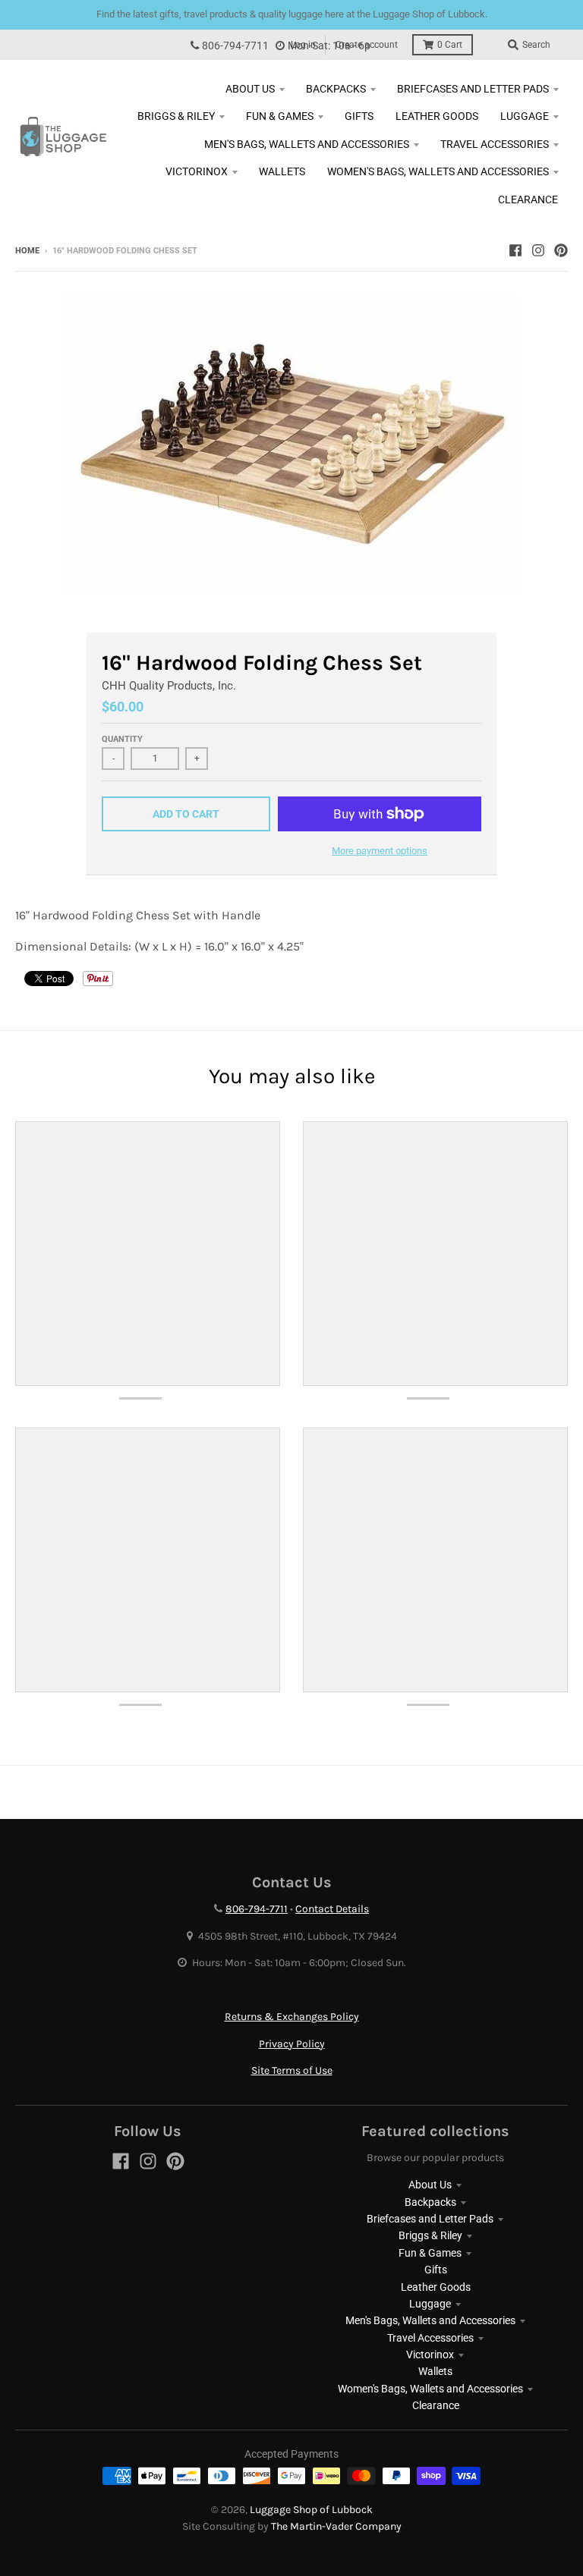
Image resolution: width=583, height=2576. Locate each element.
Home (27, 251)
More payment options (380, 851)
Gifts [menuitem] (359, 116)
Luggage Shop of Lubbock (311, 2510)
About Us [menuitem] (250, 89)
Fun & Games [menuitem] (280, 116)
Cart (450, 45)
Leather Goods (436, 2287)
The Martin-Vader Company (336, 2526)
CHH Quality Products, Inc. (169, 686)
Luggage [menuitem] (525, 116)
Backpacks (430, 2202)
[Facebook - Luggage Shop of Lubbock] (515, 250)
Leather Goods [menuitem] (437, 116)
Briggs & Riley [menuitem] (176, 116)
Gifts (436, 2270)
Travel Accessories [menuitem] (495, 144)
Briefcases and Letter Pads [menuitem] (473, 89)
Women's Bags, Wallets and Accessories (430, 2389)
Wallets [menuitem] (282, 171)
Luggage (430, 2304)
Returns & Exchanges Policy (292, 2017)
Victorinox (430, 2355)
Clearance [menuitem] (528, 199)
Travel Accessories (430, 2338)
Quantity (122, 739)
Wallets (435, 2371)
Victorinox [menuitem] (197, 171)
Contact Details (332, 1909)
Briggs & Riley (430, 2235)
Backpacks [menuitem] (336, 89)
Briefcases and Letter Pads (430, 2219)
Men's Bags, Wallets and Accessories (430, 2320)
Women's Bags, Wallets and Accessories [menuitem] (438, 171)
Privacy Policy (292, 2044)
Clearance (436, 2405)
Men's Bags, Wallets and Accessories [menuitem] (307, 144)
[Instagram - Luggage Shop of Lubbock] (538, 250)
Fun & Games (430, 2253)
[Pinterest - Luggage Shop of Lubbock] (561, 250)
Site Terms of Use (292, 2070)
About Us (430, 2185)
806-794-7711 (235, 46)
